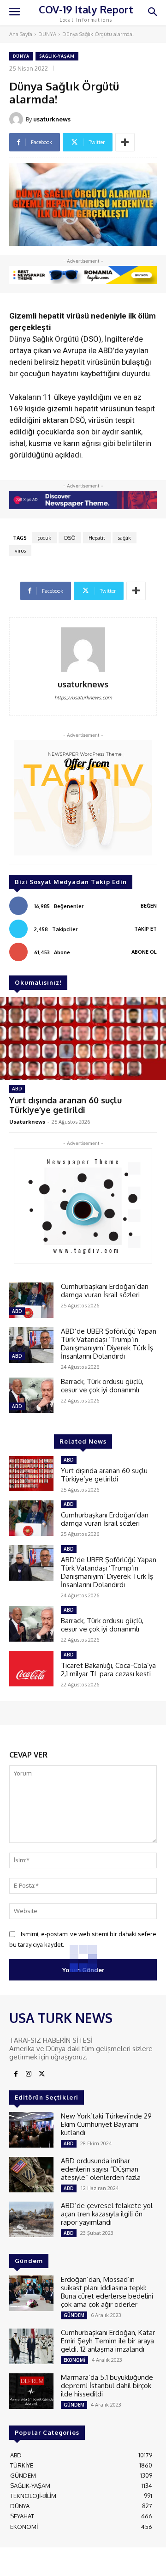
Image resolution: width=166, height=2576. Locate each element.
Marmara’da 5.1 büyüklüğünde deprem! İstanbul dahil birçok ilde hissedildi (107, 2386)
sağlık (125, 538)
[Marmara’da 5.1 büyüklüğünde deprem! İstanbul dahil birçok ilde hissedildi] (31, 2391)
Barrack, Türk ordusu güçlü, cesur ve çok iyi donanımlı (102, 1386)
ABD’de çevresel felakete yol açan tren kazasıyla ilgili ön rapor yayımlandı (107, 2214)
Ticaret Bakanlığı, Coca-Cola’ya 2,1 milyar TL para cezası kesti (108, 1670)
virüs (20, 551)
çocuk (44, 538)
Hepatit (97, 538)
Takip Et (145, 929)
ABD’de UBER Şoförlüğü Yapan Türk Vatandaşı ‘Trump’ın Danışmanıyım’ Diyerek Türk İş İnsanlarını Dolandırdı (109, 1344)
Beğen (149, 906)
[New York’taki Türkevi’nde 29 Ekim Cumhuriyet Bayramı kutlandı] (31, 2130)
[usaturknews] (18, 119)
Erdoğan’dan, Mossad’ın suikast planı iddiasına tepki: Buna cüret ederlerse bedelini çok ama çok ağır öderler (107, 2292)
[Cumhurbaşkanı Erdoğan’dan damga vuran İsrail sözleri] (31, 1300)
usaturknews (52, 119)
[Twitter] (41, 2074)
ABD (17, 1089)
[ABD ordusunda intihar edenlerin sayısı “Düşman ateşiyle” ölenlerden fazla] (31, 2175)
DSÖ (70, 538)
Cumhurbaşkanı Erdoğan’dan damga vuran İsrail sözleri (105, 1291)
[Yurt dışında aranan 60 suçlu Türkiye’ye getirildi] (83, 1039)
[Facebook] (16, 2074)
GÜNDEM (74, 2315)
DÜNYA (47, 34)
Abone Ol (144, 952)
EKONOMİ (74, 2360)
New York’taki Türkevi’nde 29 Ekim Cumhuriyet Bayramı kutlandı (106, 2124)
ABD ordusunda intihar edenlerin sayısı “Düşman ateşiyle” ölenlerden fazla (101, 2169)
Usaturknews (27, 1122)
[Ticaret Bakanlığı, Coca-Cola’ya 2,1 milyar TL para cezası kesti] (31, 1669)
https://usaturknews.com (83, 698)
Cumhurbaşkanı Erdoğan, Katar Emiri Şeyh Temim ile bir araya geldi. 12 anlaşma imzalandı (108, 2341)
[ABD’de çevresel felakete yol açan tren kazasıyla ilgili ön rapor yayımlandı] (31, 2219)
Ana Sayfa (21, 34)
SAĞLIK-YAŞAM (57, 56)
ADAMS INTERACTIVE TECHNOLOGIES (61, 2564)
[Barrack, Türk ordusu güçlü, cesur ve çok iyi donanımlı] (31, 1395)
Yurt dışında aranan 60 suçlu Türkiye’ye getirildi (65, 1105)
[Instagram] (29, 2074)
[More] (125, 142)
